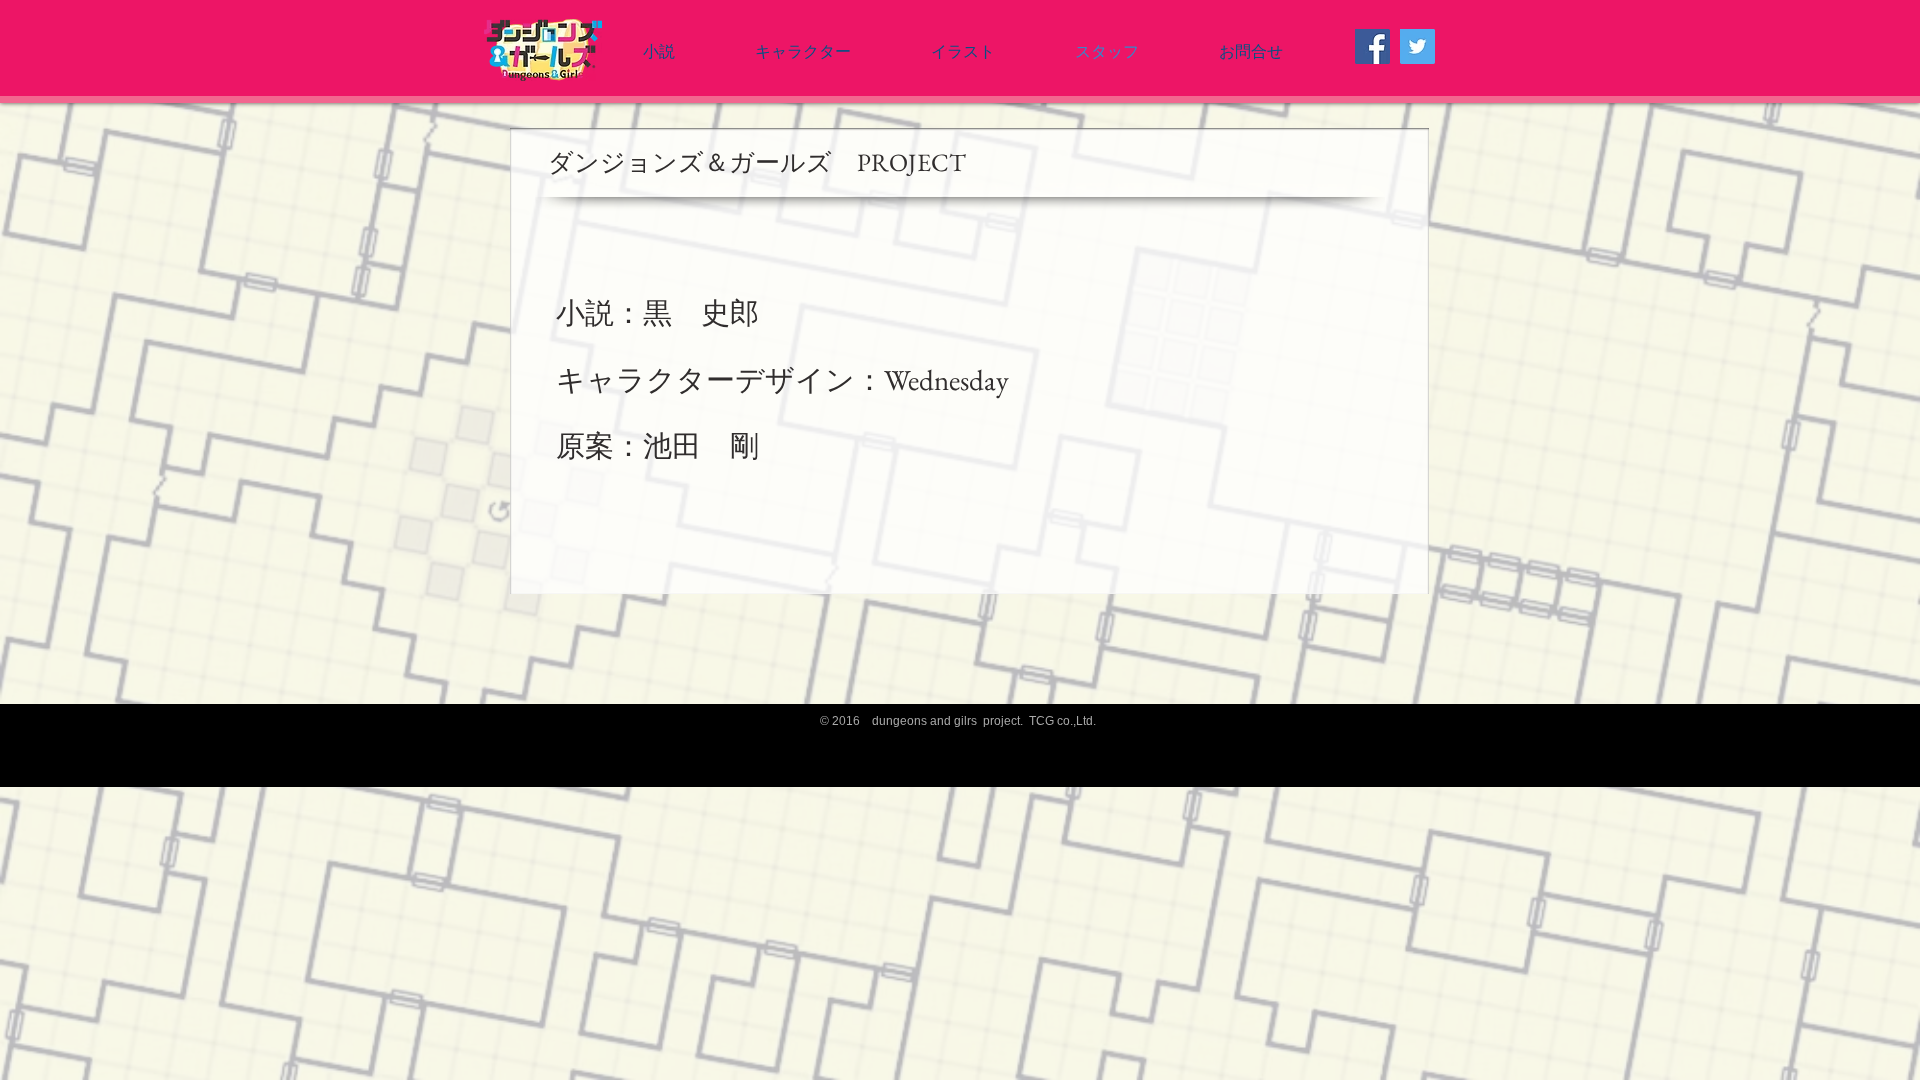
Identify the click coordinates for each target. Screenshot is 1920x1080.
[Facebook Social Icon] (1372, 46)
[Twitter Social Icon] (1417, 46)
